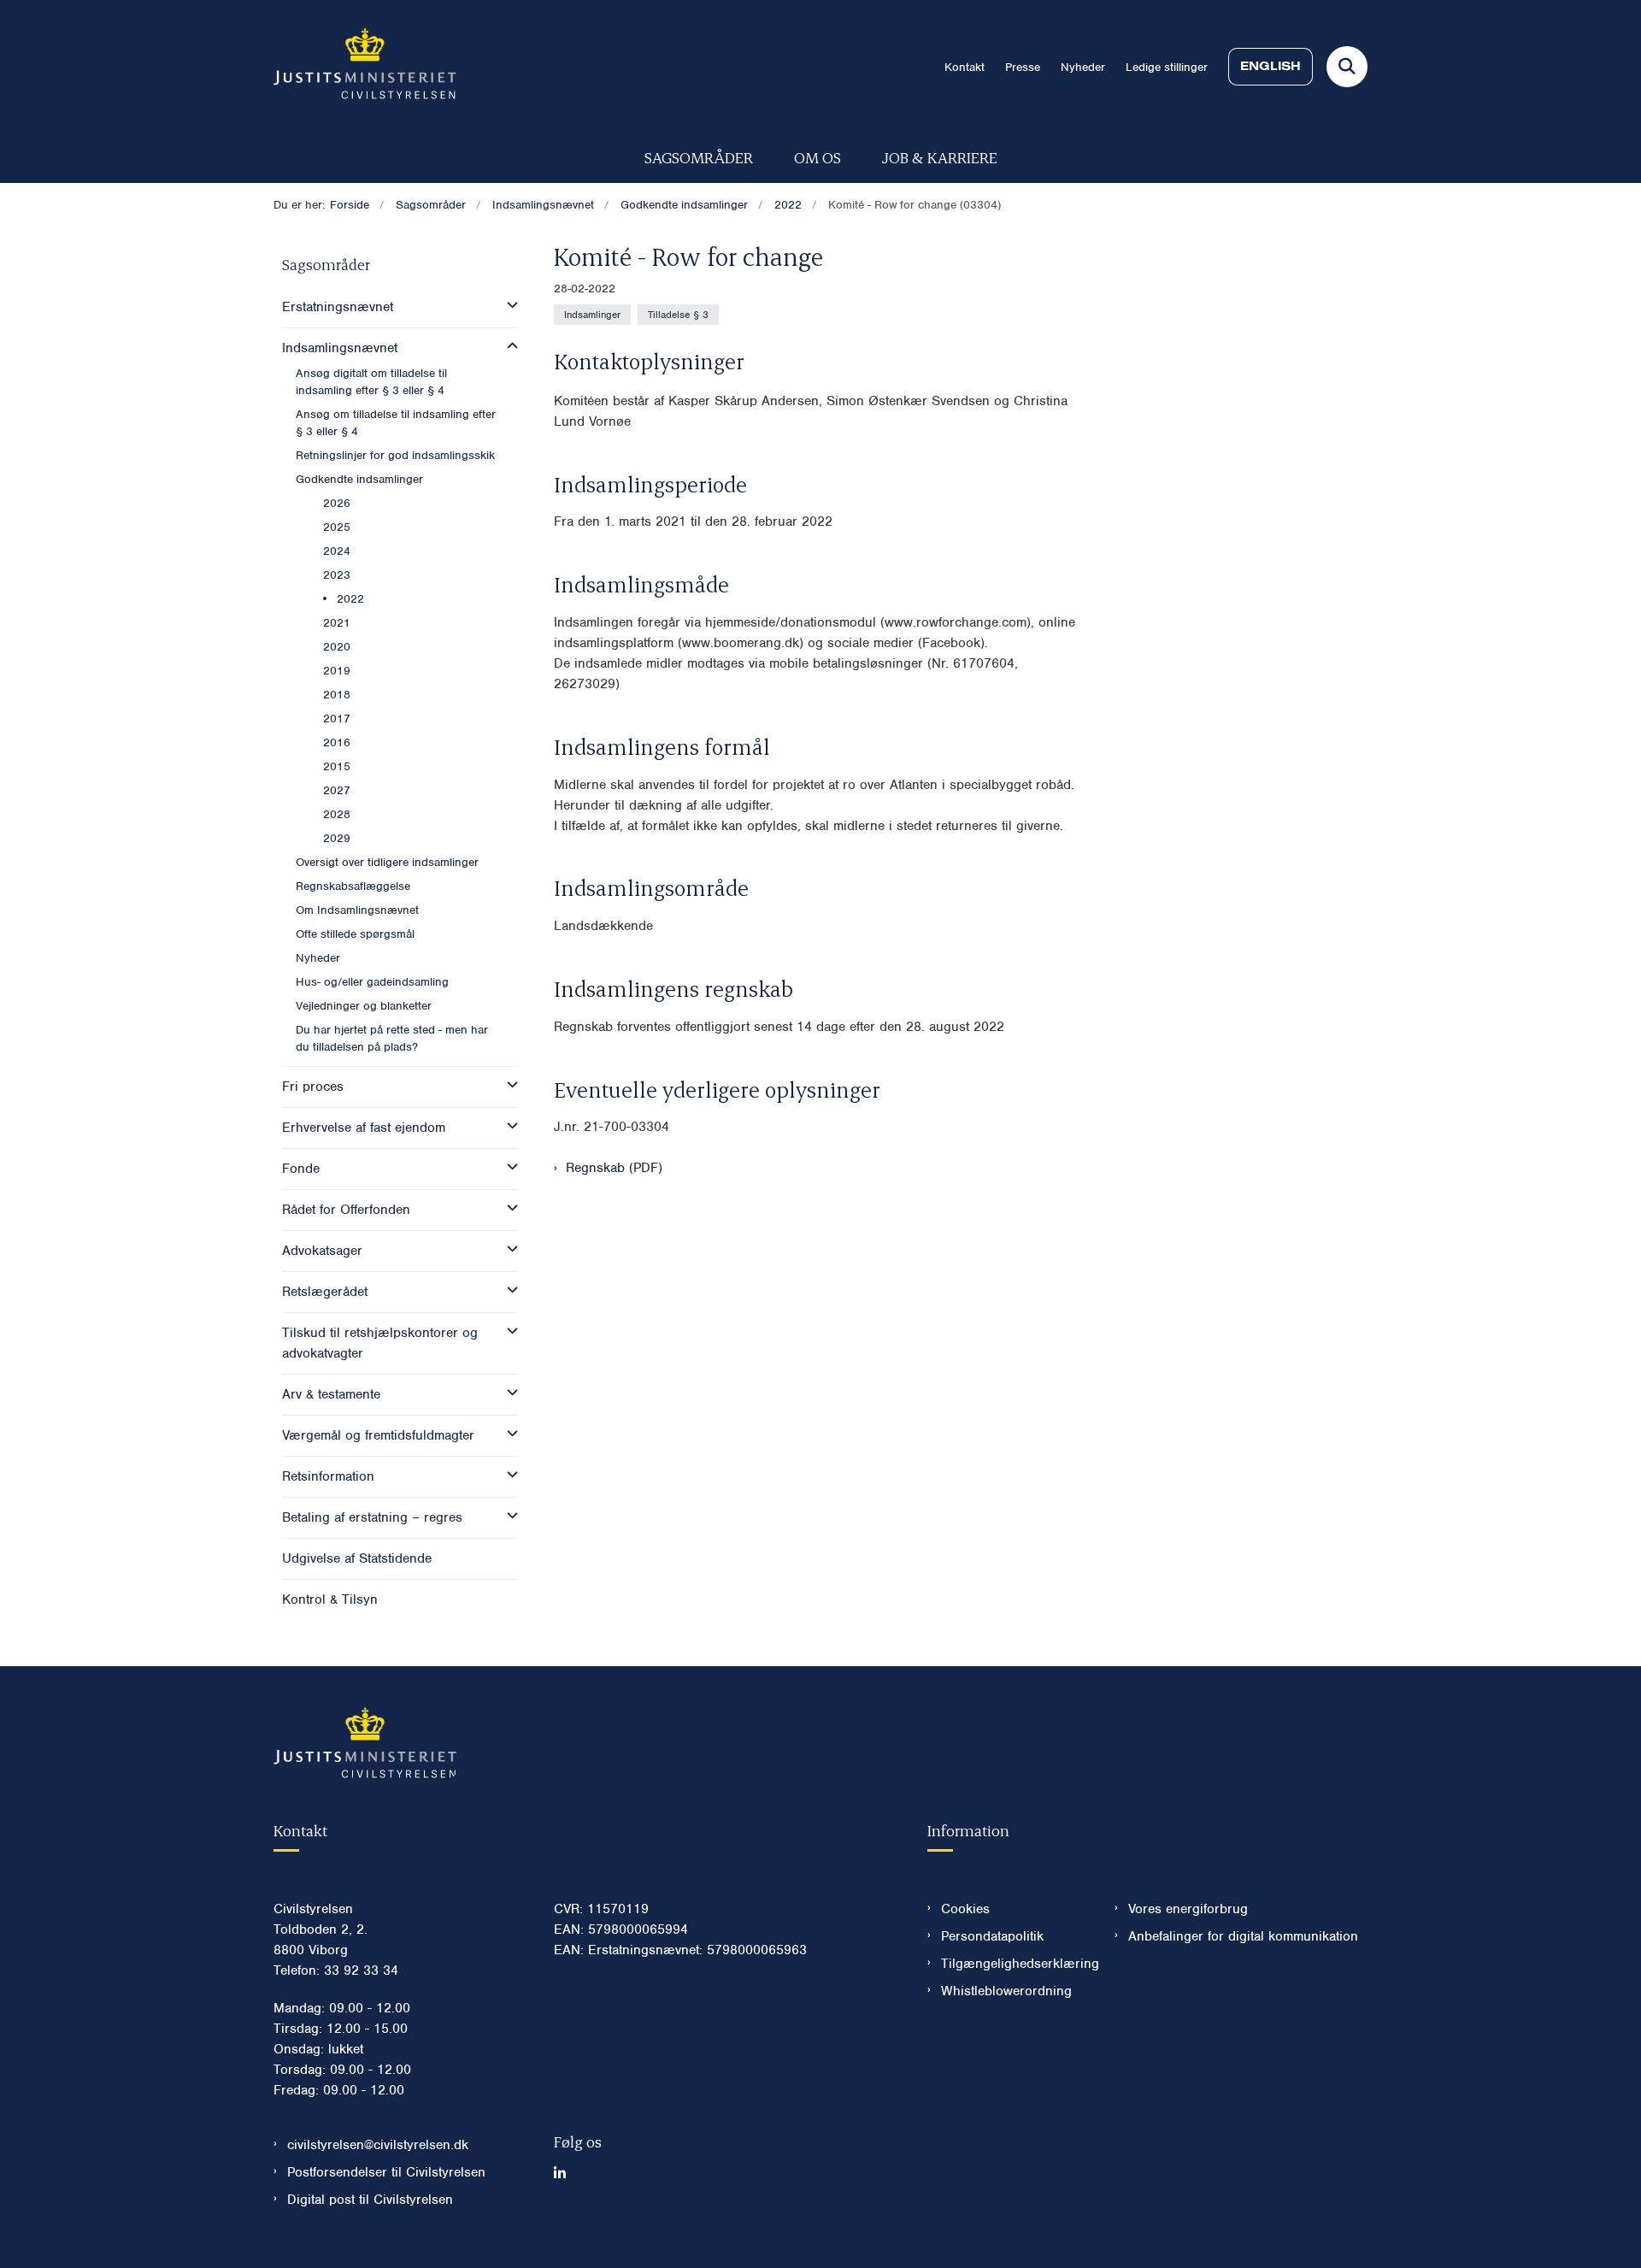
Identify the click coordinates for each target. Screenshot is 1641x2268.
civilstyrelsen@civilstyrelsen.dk (378, 2145)
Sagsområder (699, 157)
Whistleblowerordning (1006, 1991)
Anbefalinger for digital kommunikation (1243, 1936)
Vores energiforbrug (1188, 1909)
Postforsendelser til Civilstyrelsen (386, 2172)
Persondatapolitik (992, 1936)
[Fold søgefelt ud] (1347, 67)
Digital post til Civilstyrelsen (370, 2200)
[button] (508, 305)
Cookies (965, 1909)
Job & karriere (940, 157)
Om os (818, 157)
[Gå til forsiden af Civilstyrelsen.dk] (365, 67)
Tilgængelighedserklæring (1014, 1964)
